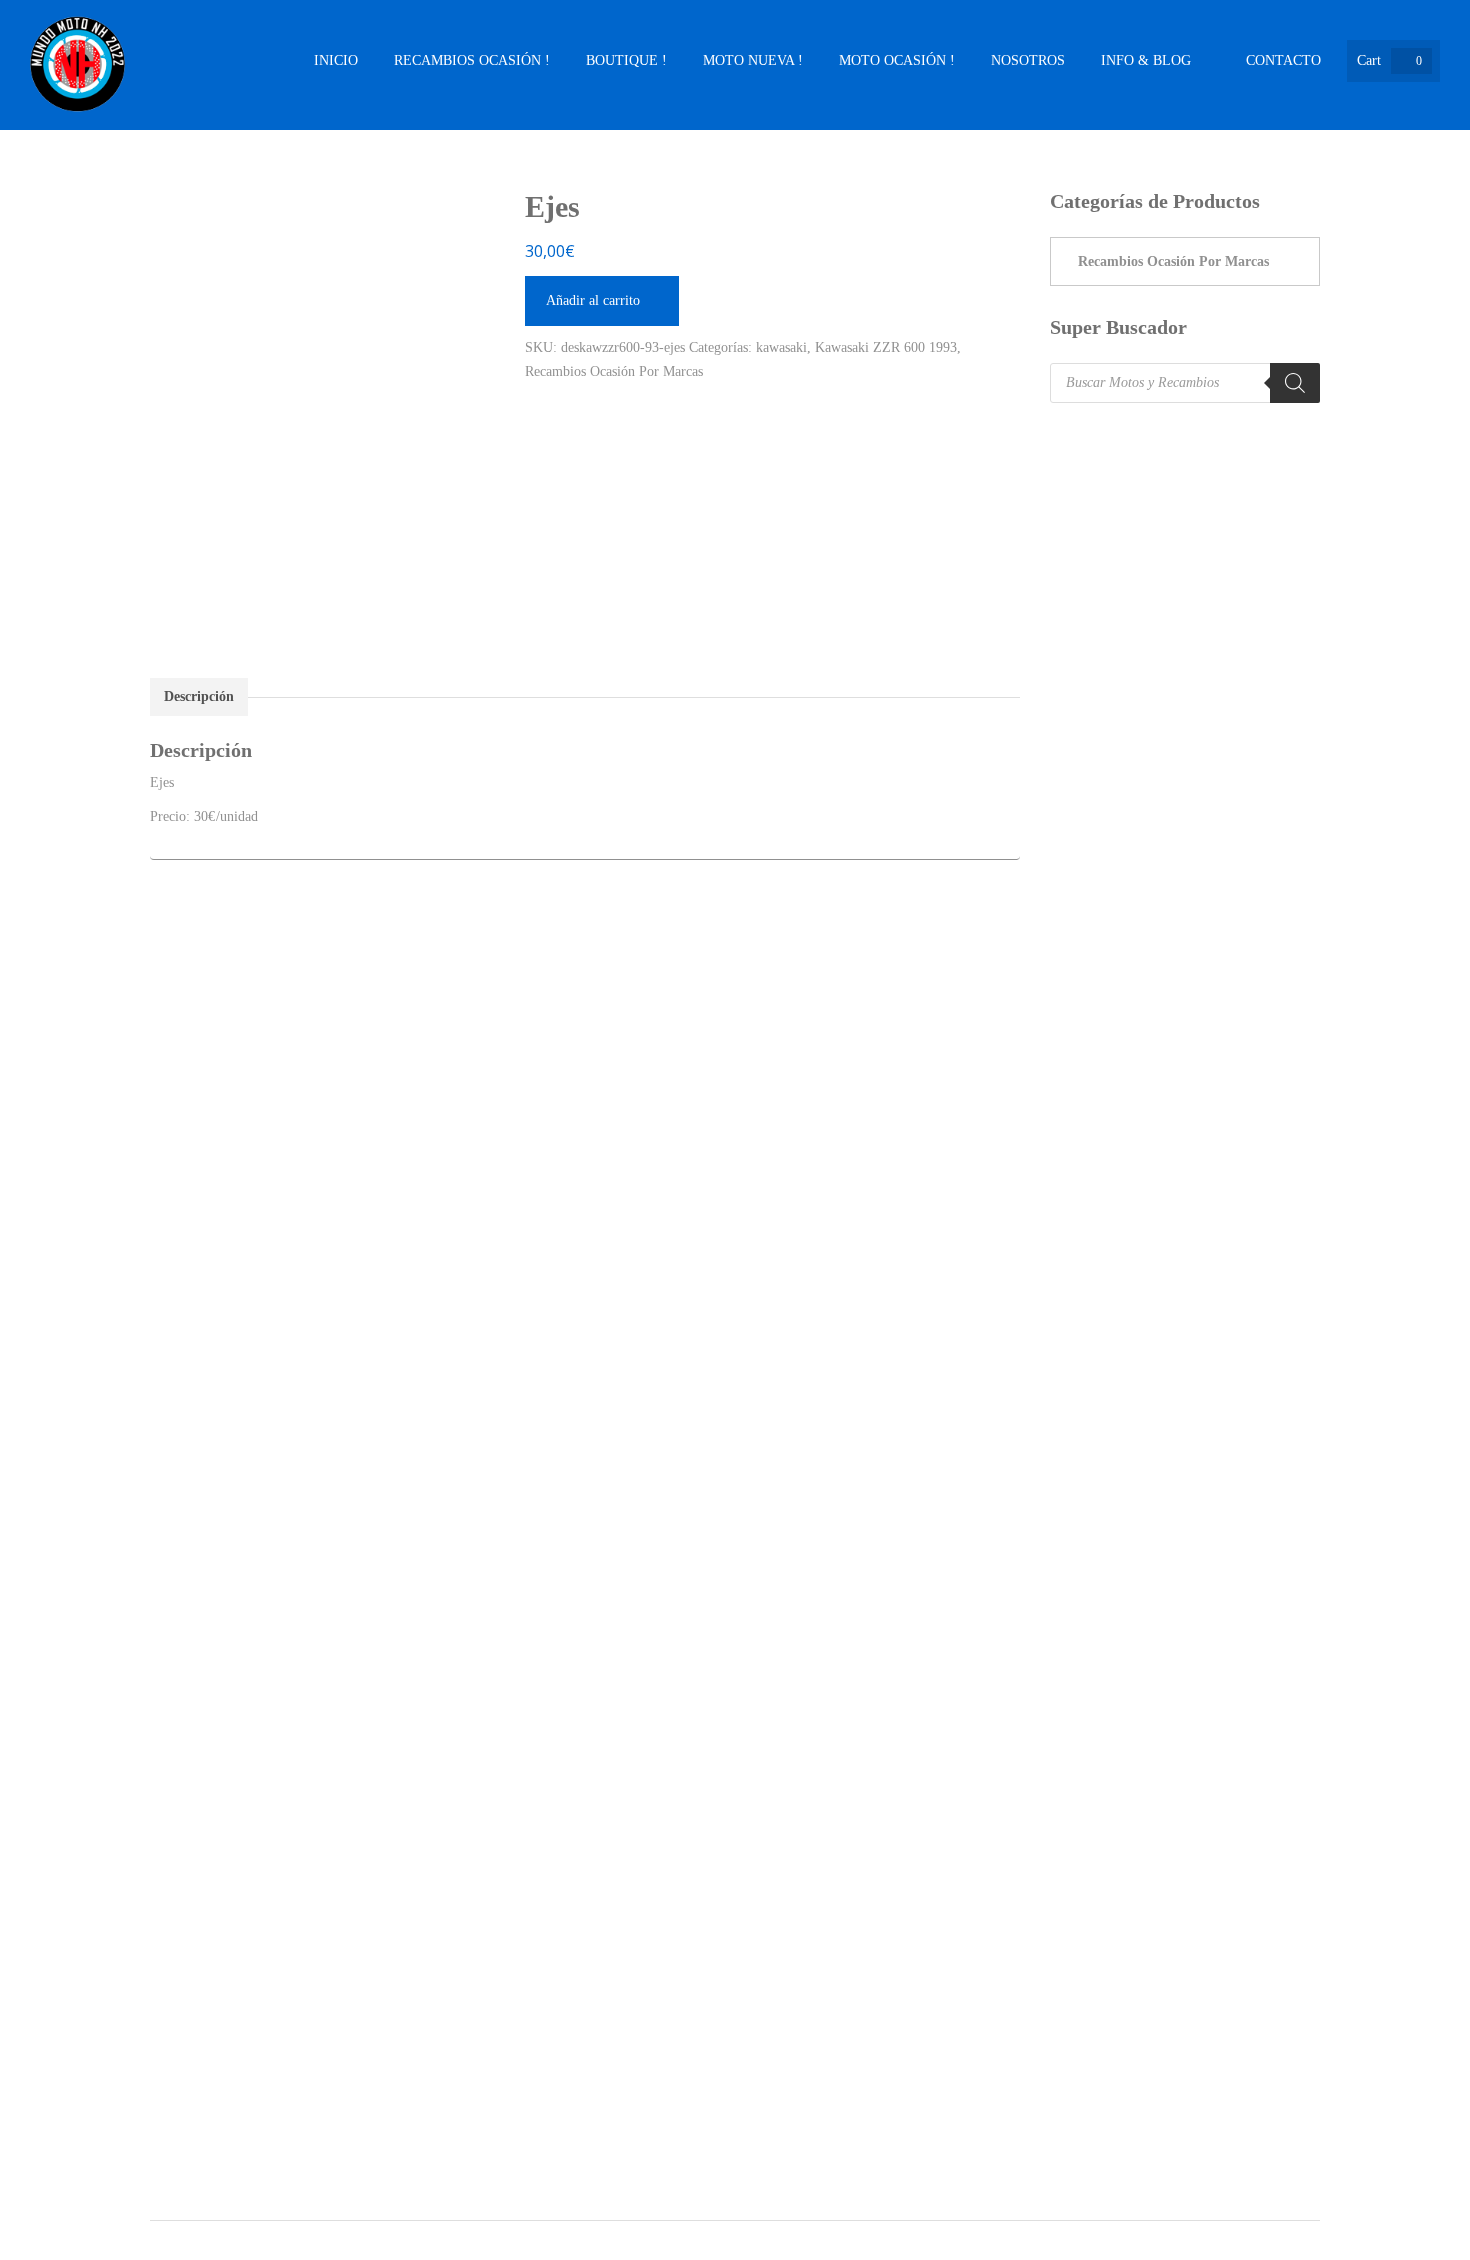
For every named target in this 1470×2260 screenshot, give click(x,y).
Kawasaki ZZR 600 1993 (886, 347)
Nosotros (1028, 60)
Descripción (199, 696)
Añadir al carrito (593, 300)
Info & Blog (1146, 60)
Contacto (1283, 60)
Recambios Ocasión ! (472, 60)
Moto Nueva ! (753, 60)
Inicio (336, 60)
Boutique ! (626, 60)
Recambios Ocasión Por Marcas (614, 371)
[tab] (199, 697)
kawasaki (781, 347)
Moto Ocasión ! (897, 60)
